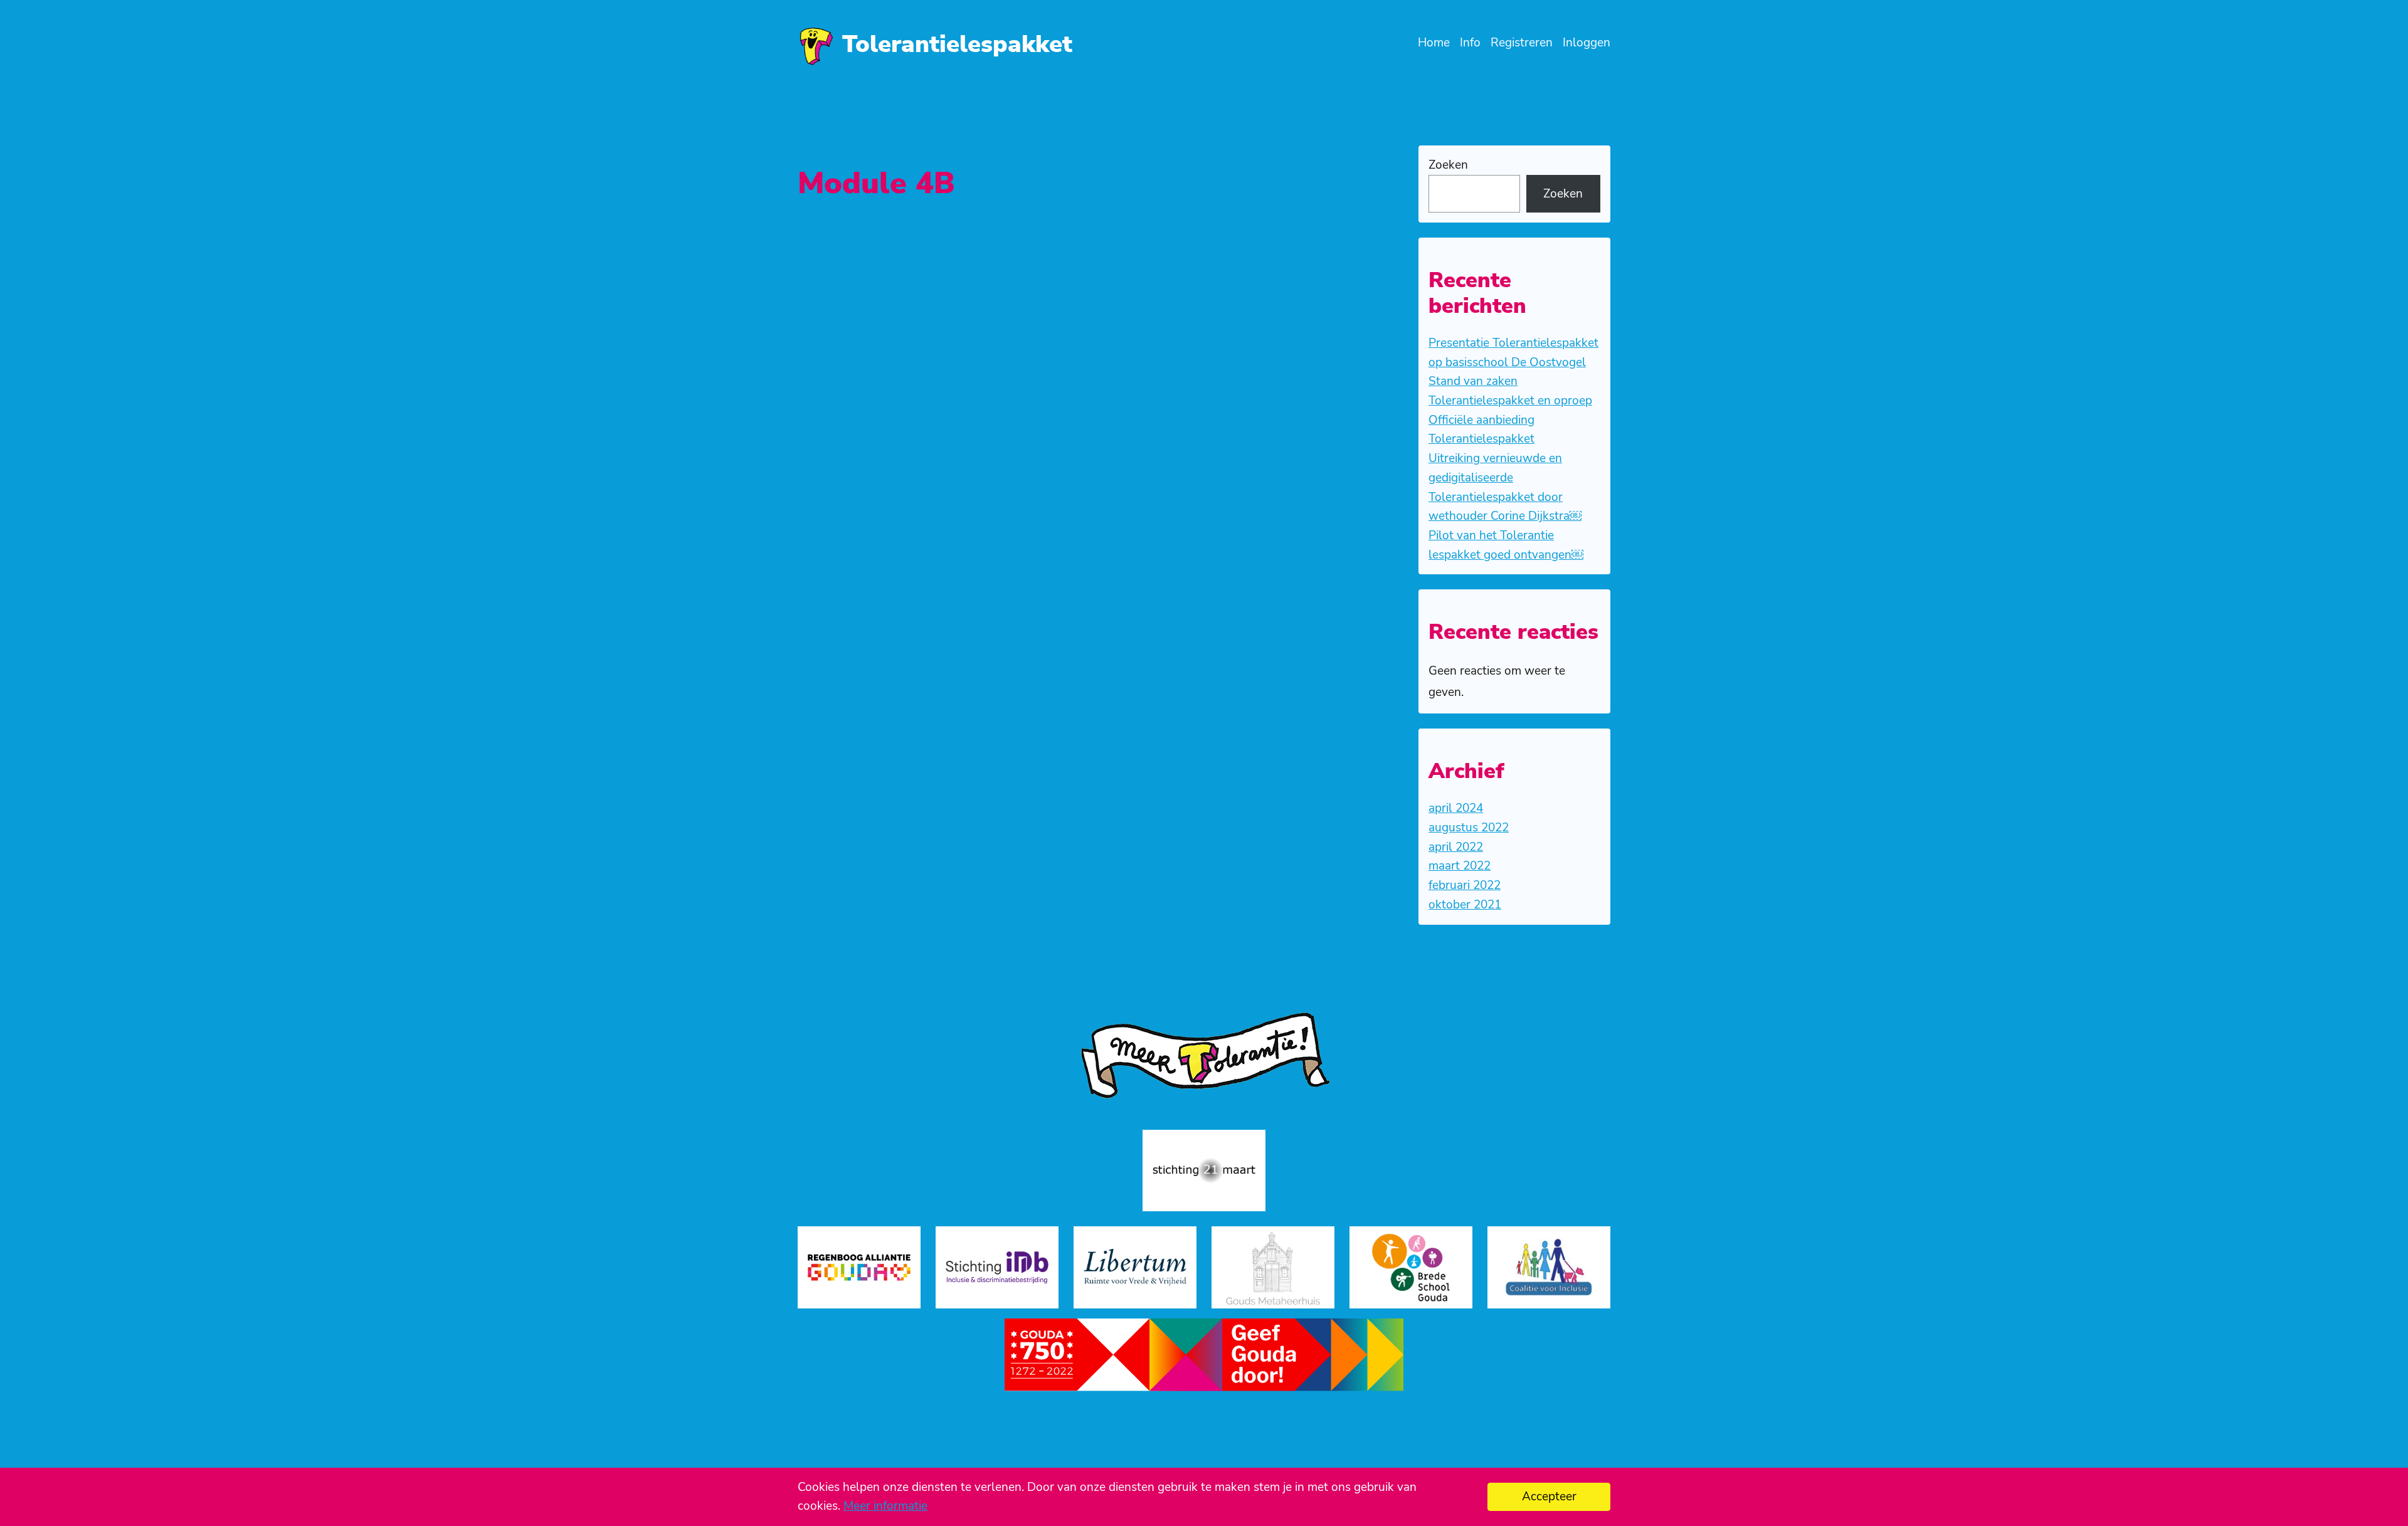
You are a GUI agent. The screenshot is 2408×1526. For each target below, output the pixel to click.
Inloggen (1587, 43)
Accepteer (1549, 1497)
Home (1434, 43)
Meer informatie (885, 1506)
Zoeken (1448, 165)
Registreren (1522, 43)
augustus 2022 (1469, 828)
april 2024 (1456, 808)
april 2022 (1456, 847)
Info (1470, 43)
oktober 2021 (1465, 905)
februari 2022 (1465, 885)
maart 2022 (1460, 866)
